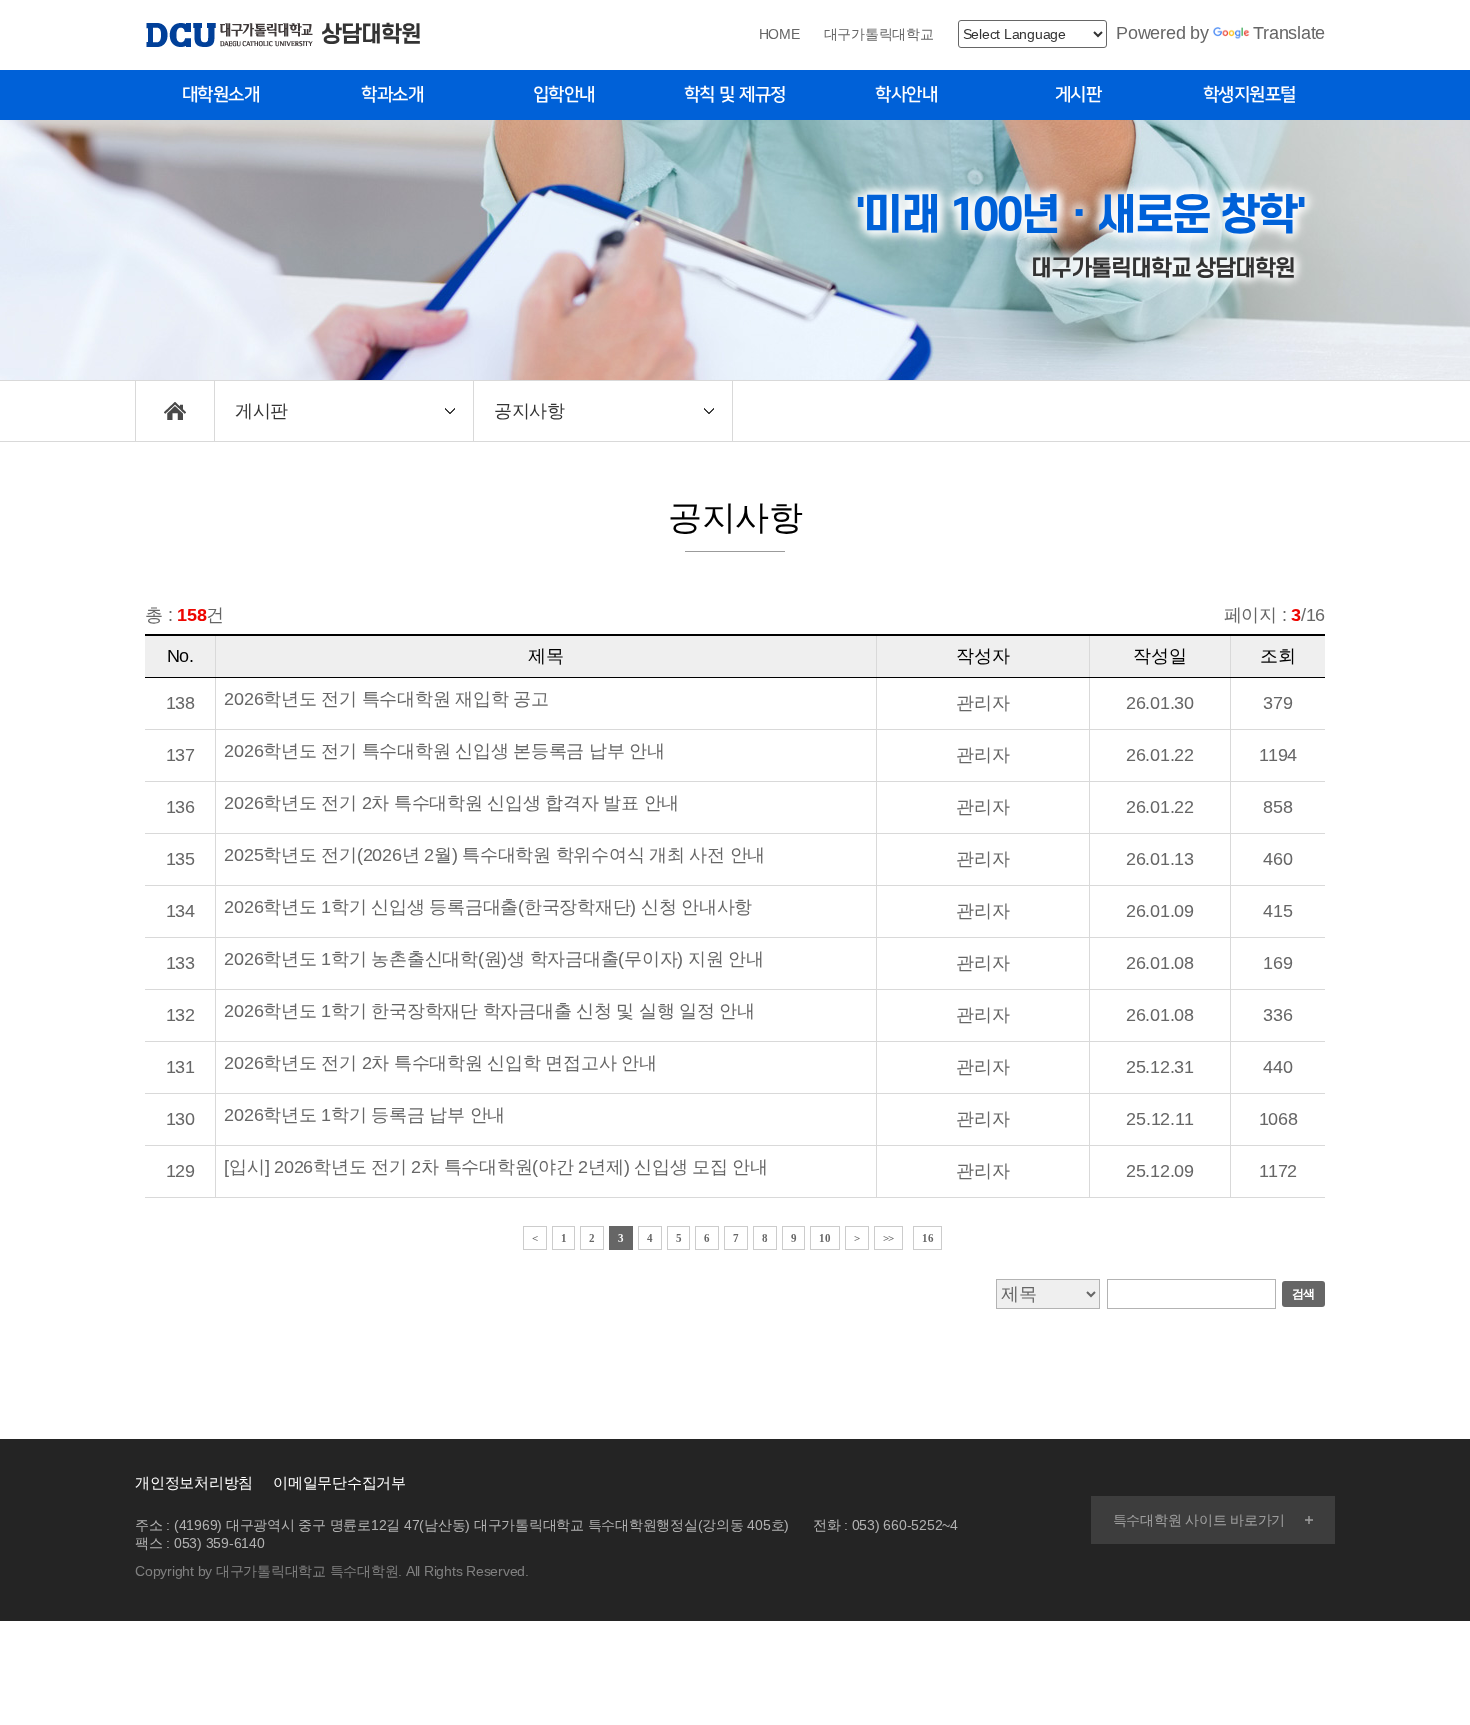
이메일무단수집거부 (339, 1482)
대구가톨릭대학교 (879, 34)
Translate (1289, 33)
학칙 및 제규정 (735, 95)
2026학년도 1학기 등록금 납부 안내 (364, 1115)
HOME (779, 34)
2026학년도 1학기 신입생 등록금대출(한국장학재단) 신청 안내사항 (488, 907)
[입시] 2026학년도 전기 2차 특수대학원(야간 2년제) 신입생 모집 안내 (496, 1167)
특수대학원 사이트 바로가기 (1199, 1520)
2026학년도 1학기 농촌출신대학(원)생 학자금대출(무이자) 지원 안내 (493, 959)
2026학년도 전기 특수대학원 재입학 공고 (386, 699)
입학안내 (564, 95)
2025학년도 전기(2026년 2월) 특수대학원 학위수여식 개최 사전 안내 (494, 855)
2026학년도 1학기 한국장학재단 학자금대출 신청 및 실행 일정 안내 (489, 1011)
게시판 (1078, 95)
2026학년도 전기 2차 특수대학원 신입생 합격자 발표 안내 (451, 803)
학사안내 (906, 95)
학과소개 (392, 95)
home (175, 411)
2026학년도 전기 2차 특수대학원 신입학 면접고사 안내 (440, 1063)
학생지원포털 (1249, 95)
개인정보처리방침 (194, 1482)
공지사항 (529, 411)
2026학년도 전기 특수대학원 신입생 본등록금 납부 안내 (444, 751)
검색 (1304, 1294)
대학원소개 (221, 95)
